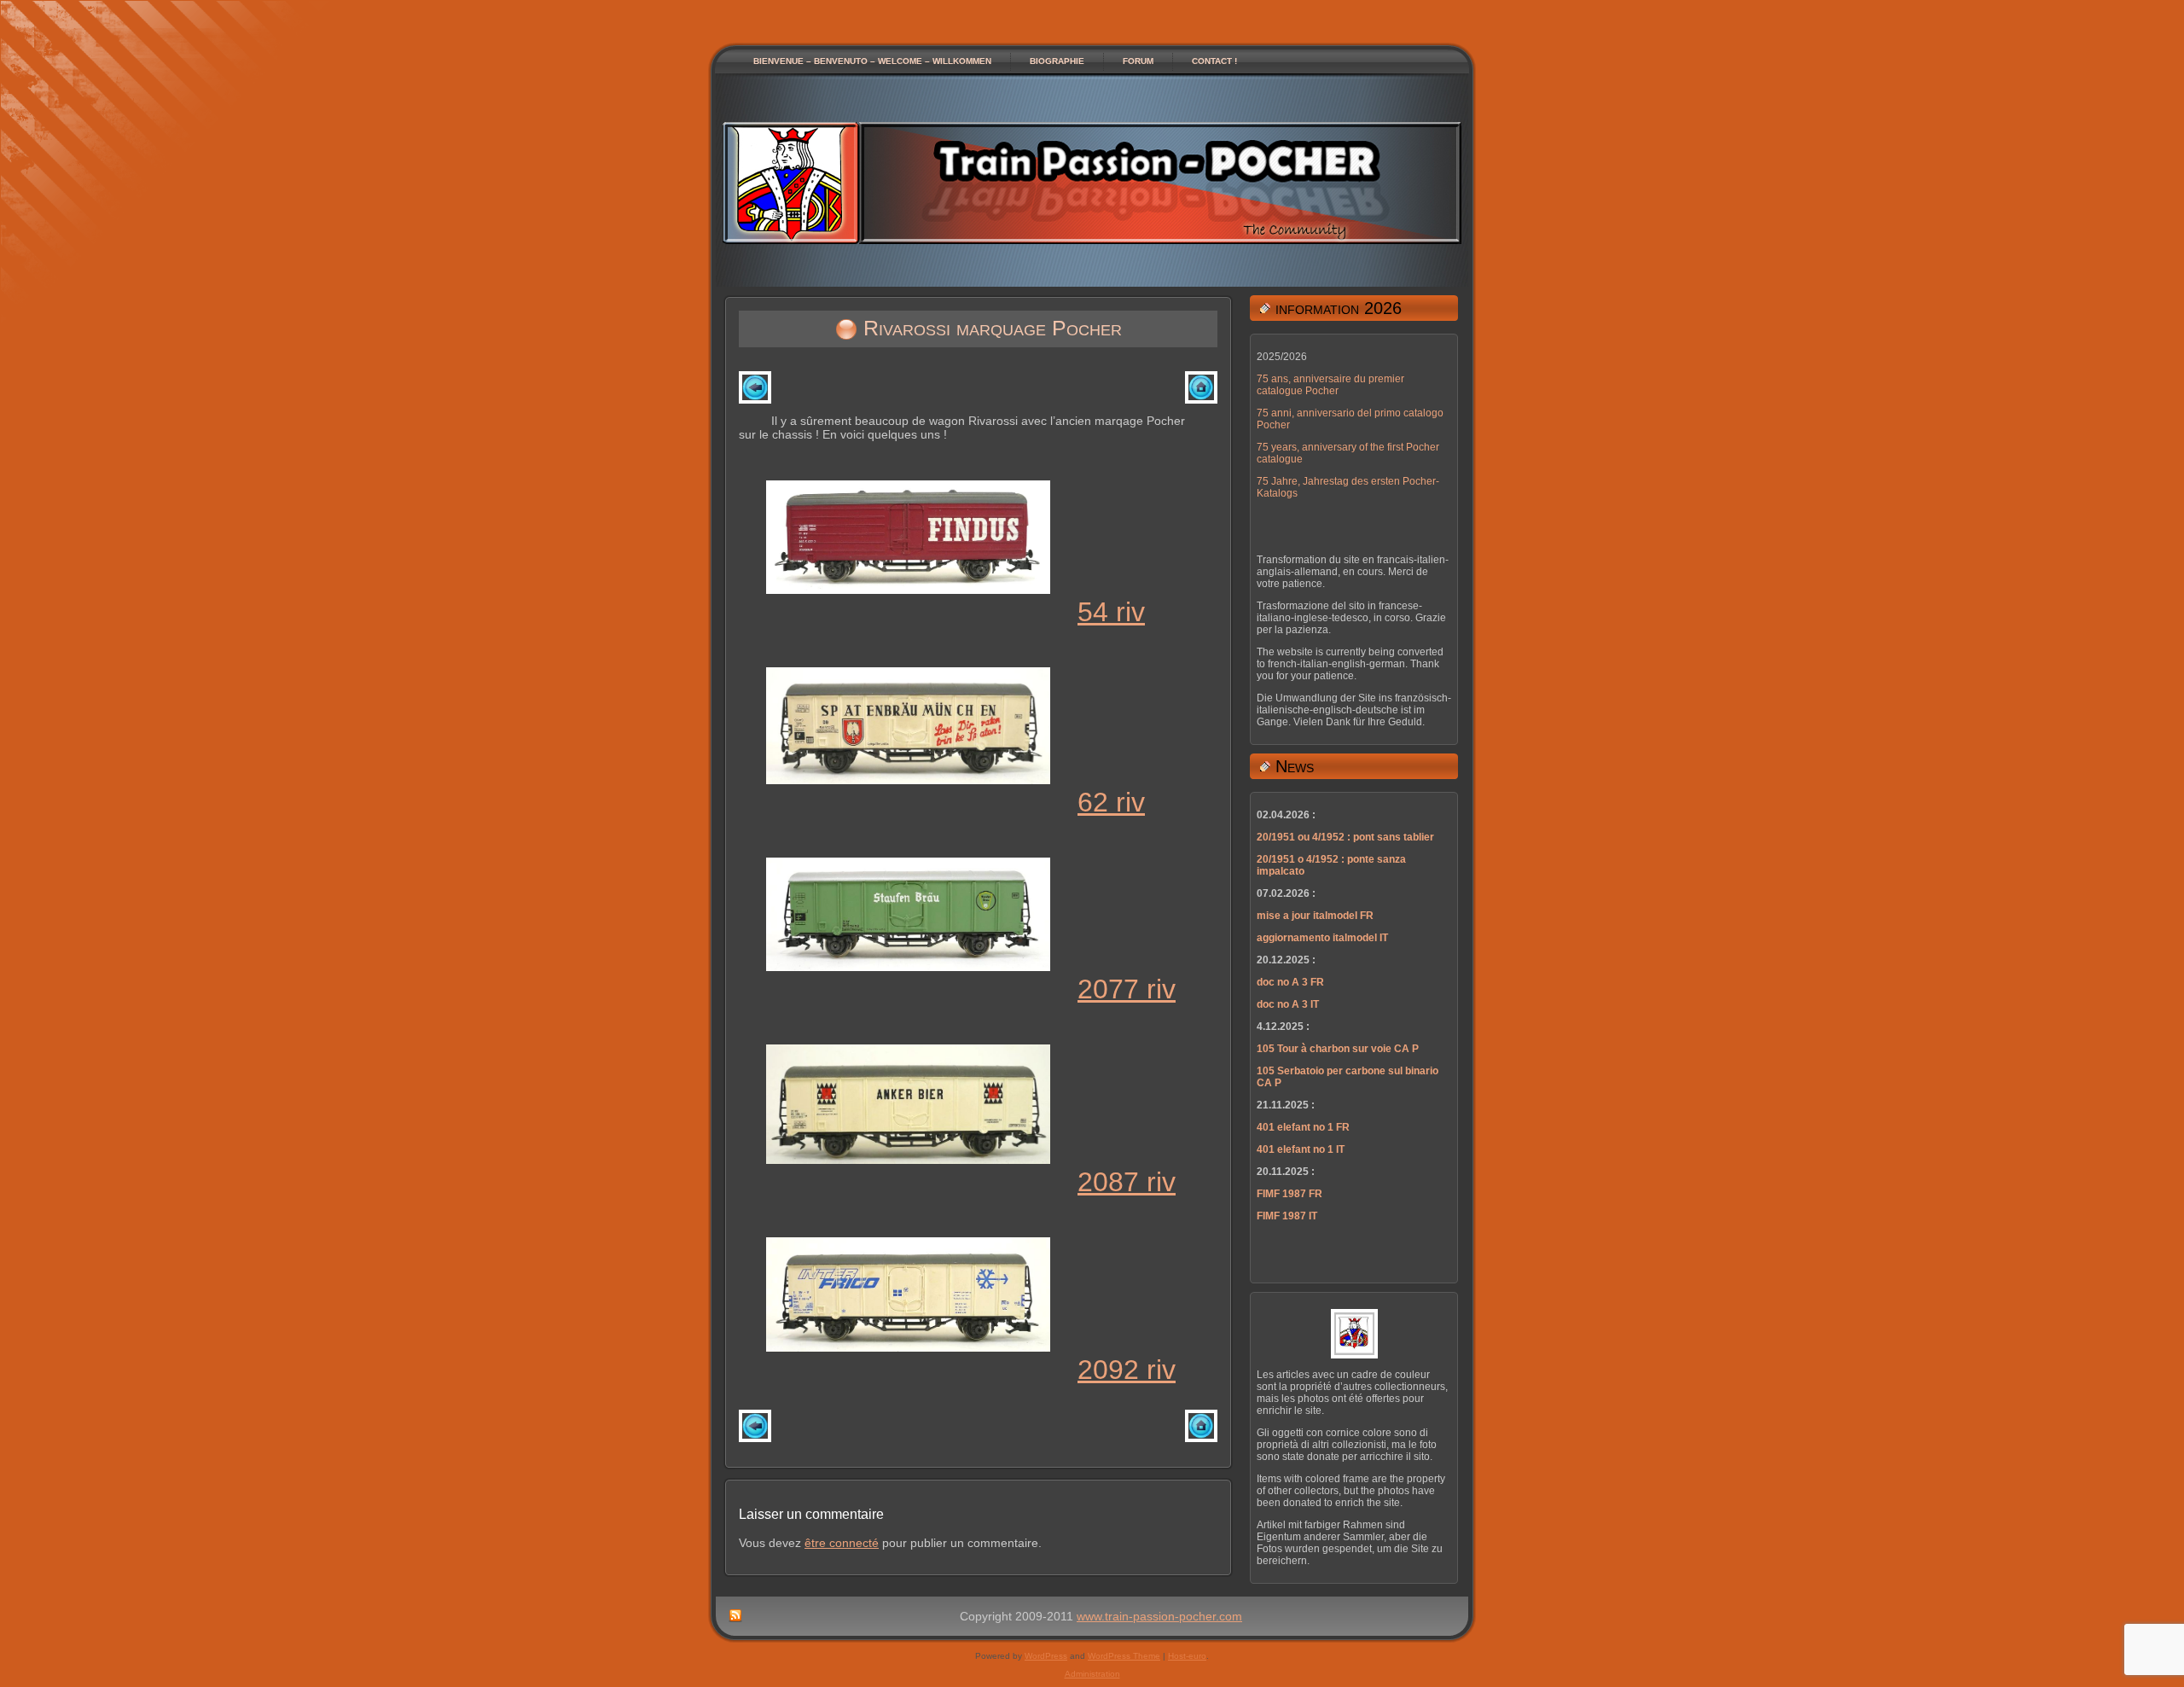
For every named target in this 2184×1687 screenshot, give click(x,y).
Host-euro (1187, 1656)
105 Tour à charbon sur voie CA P (1338, 1049)
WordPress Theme (1124, 1656)
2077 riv (1127, 989)
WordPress (1046, 1656)
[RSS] (735, 1616)
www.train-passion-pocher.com (1159, 1616)
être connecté (842, 1543)
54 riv (1111, 612)
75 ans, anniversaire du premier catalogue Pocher (1330, 385)
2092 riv (1127, 1370)
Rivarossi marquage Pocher (993, 328)
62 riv (1111, 802)
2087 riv (1127, 1182)
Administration (1092, 1674)
